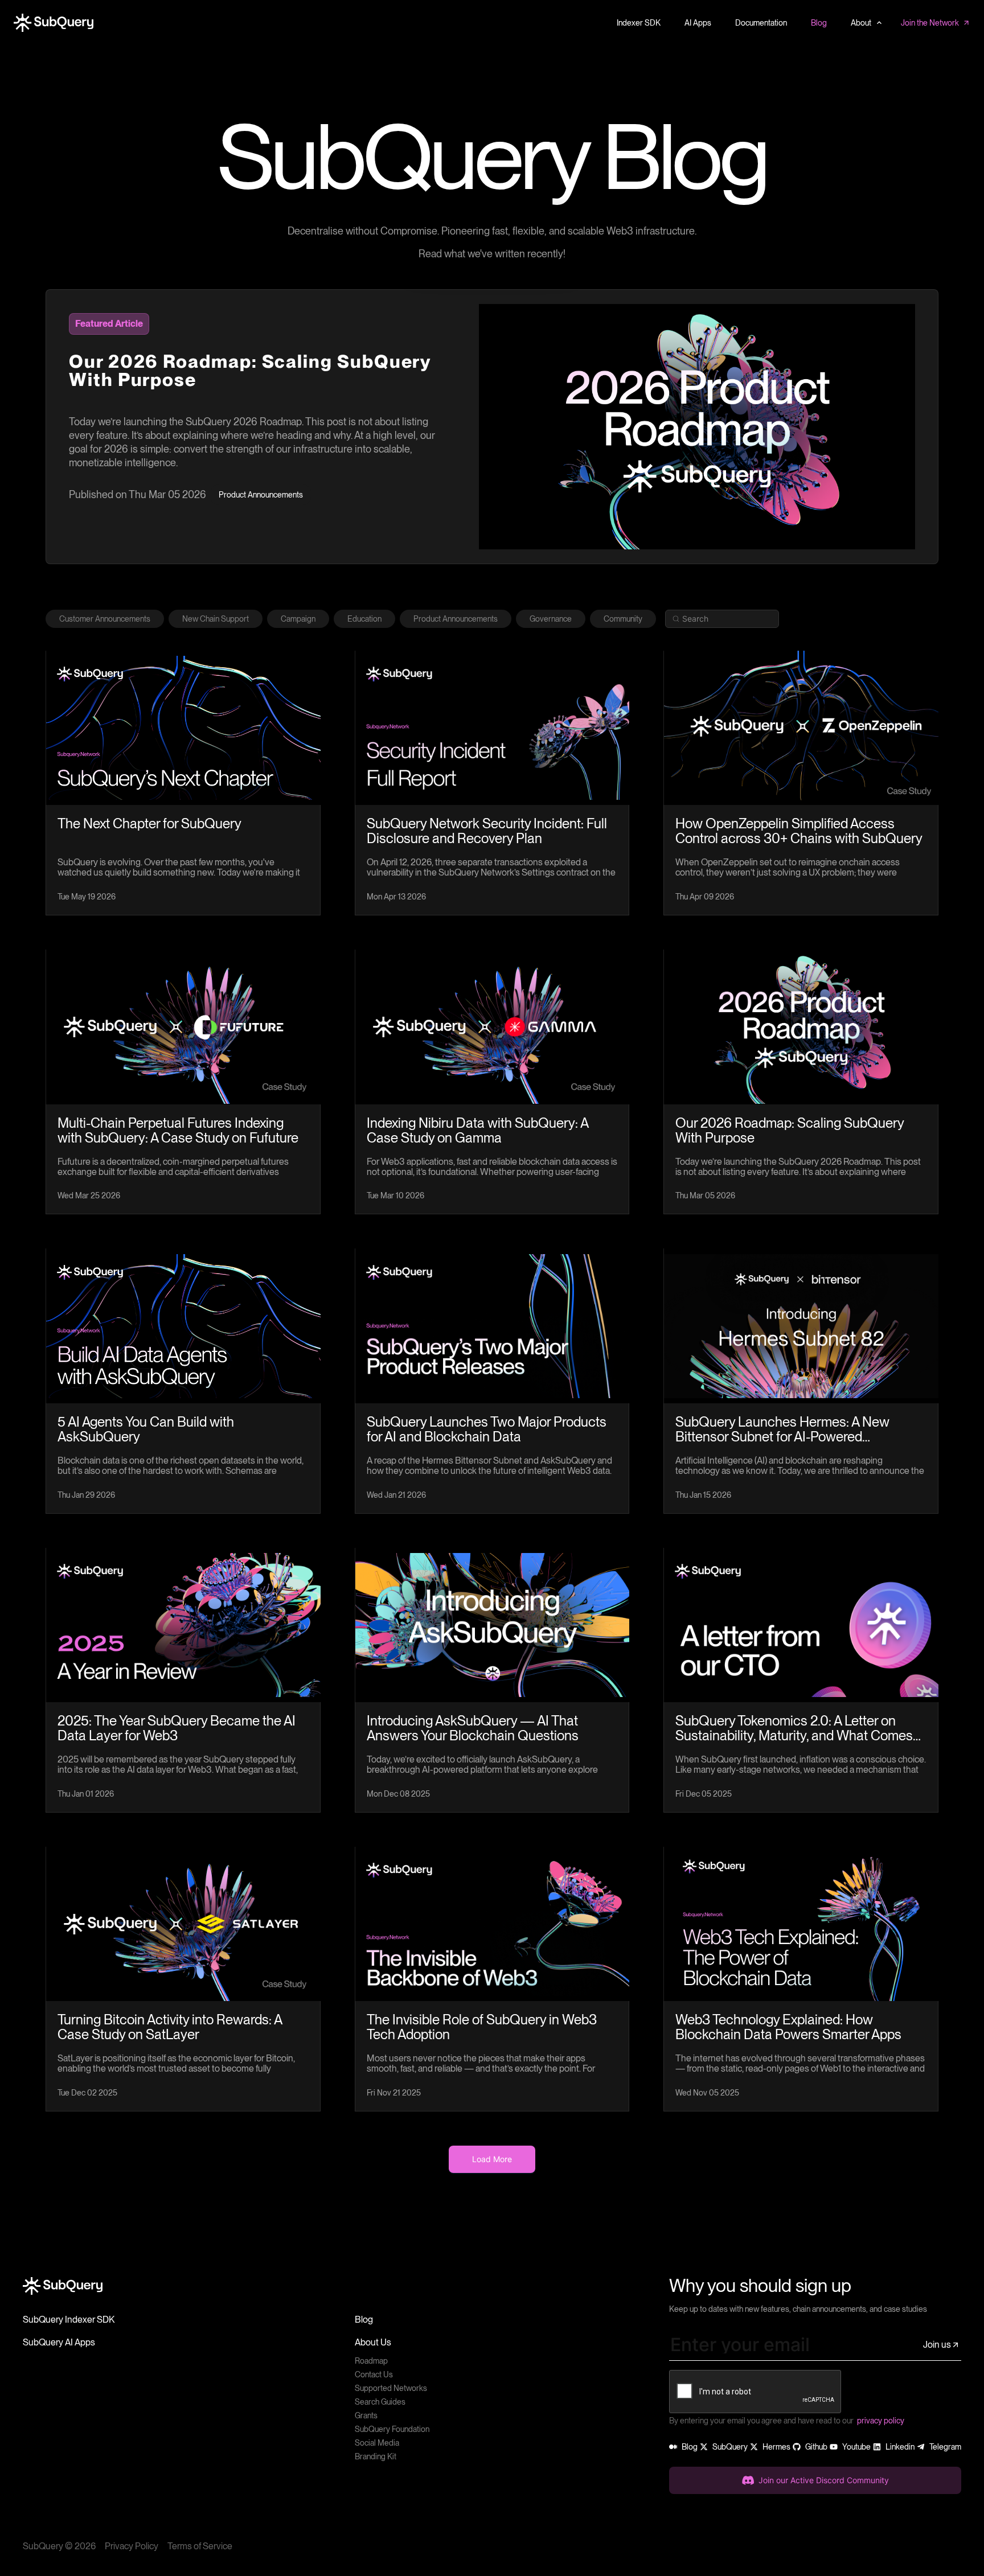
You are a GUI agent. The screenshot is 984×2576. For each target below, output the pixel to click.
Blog (364, 2320)
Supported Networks (391, 2388)
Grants (366, 2415)
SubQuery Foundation (392, 2429)
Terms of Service (200, 2546)
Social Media (377, 2443)
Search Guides (380, 2402)
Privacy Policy (132, 2546)
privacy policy (881, 2421)
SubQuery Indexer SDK (69, 2320)
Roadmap (371, 2361)
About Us (373, 2342)
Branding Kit (376, 2456)
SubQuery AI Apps (59, 2342)
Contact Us (374, 2374)
